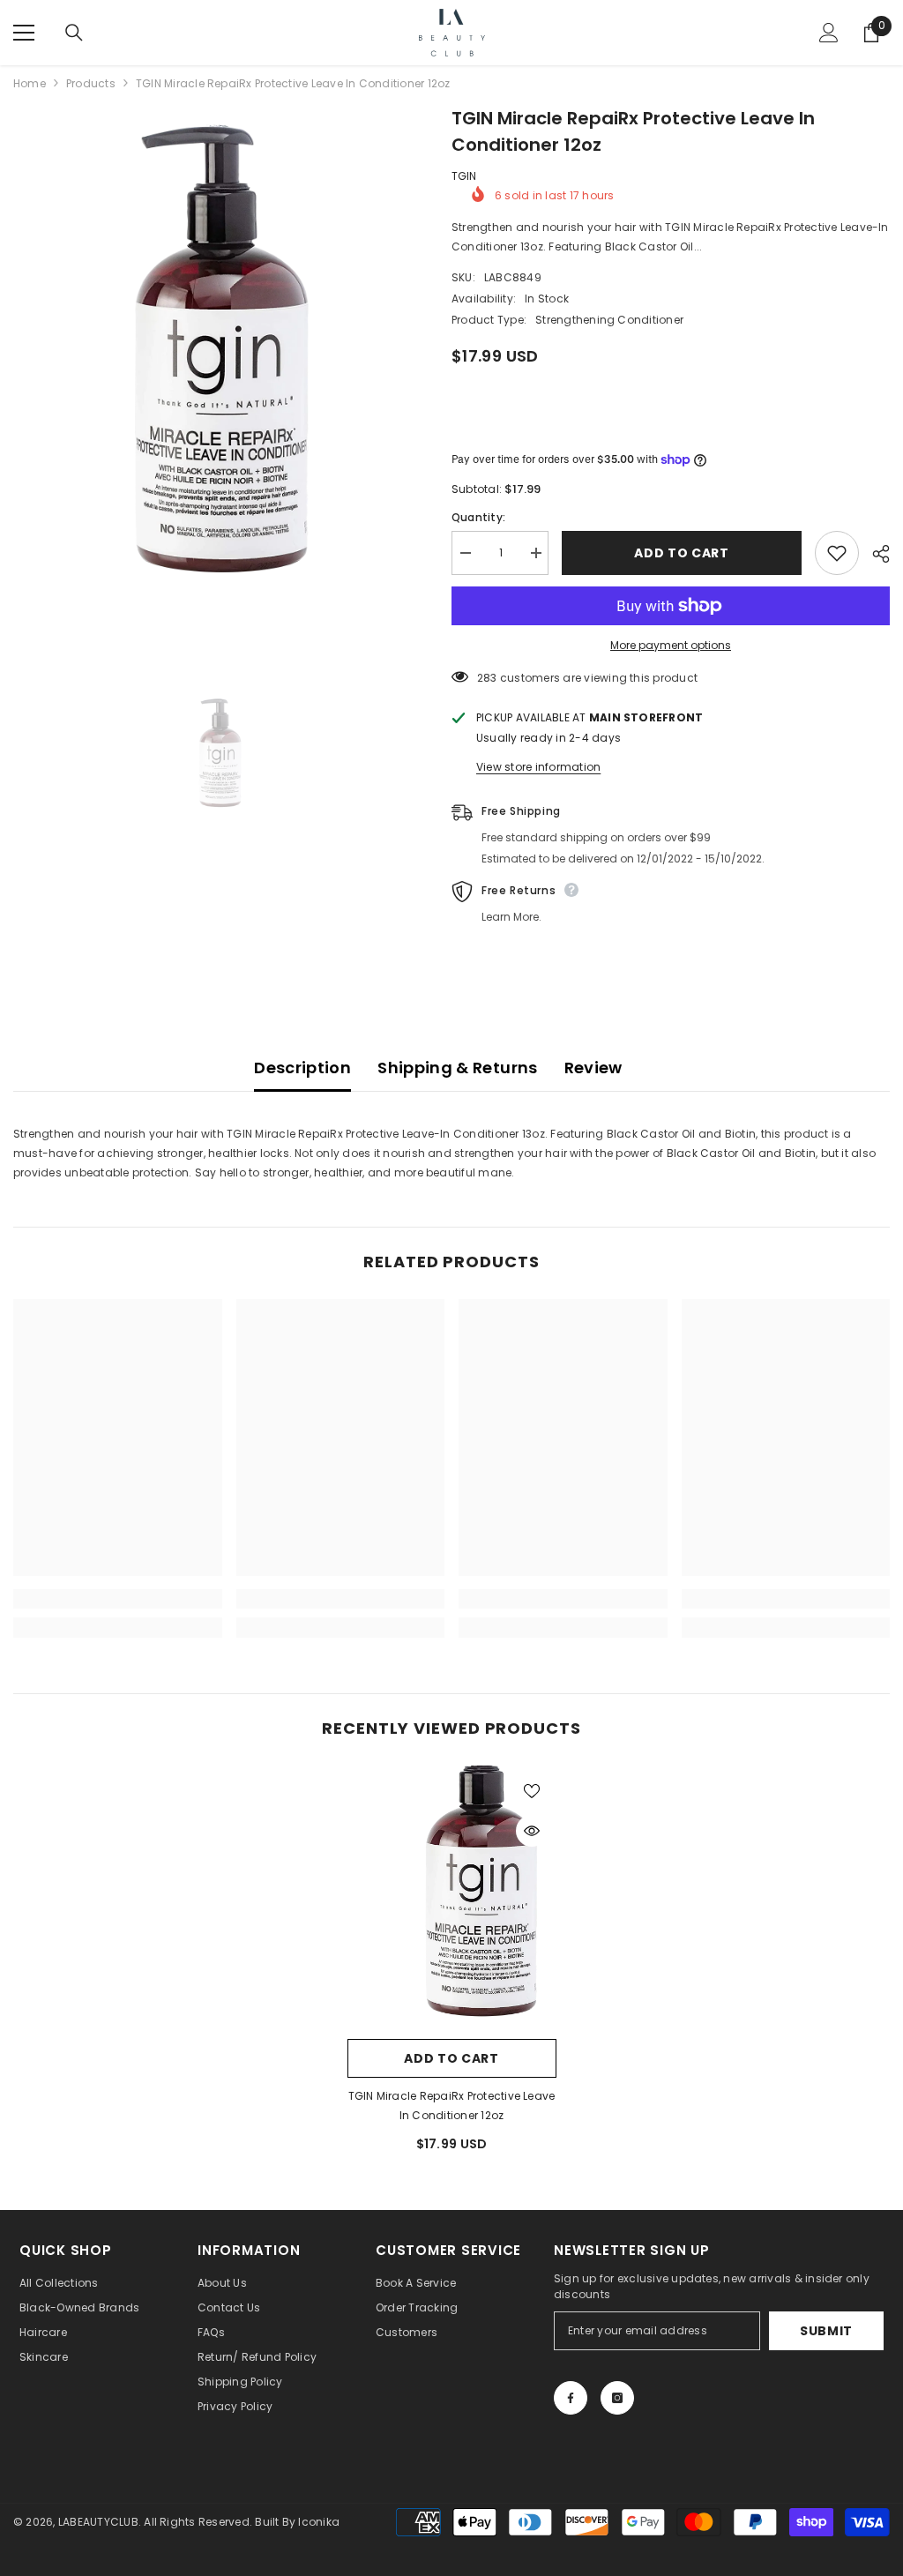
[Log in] (829, 33)
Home (30, 83)
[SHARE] (874, 554)
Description (302, 1068)
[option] (219, 388)
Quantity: (478, 517)
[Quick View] (532, 1831)
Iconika (319, 2522)
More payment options (671, 645)
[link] (118, 1599)
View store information (538, 767)
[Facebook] (571, 2398)
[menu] (24, 33)
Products (91, 83)
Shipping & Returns (457, 1068)
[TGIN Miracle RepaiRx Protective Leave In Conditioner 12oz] (452, 1898)
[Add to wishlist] (837, 553)
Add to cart (682, 553)
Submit (826, 2331)
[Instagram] (617, 2398)
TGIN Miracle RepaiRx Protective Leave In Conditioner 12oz (452, 2106)
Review (593, 1068)
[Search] (74, 33)
